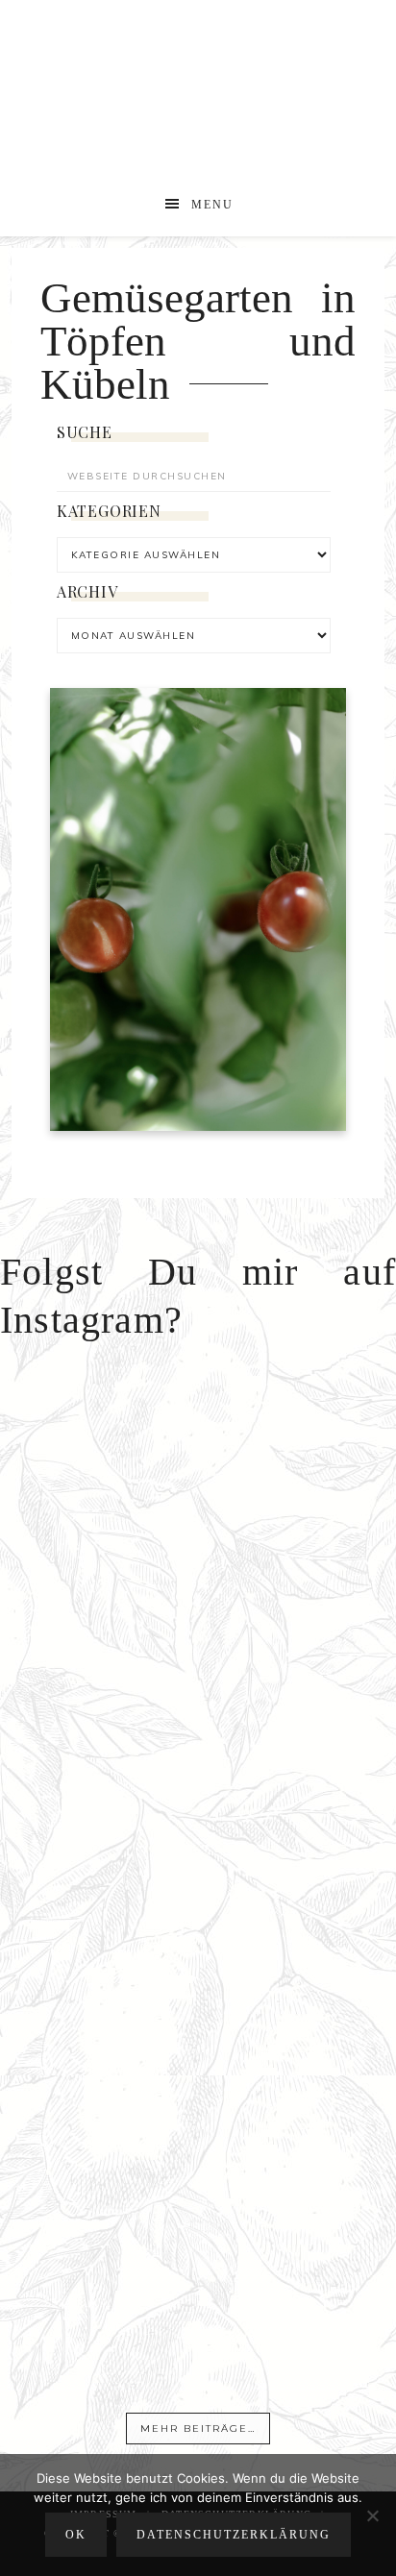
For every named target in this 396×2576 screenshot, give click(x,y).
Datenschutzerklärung (234, 2535)
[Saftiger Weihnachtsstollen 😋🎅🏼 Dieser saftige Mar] (198, 1644)
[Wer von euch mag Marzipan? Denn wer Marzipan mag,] (198, 1830)
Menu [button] (212, 205)
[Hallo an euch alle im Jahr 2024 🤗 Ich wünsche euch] (198, 1459)
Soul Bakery (198, 94)
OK (76, 2535)
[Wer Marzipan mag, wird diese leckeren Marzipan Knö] (198, 2384)
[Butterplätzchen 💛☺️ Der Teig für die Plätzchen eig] (198, 2200)
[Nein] (372, 2515)
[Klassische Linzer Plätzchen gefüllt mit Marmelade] (198, 2014)
